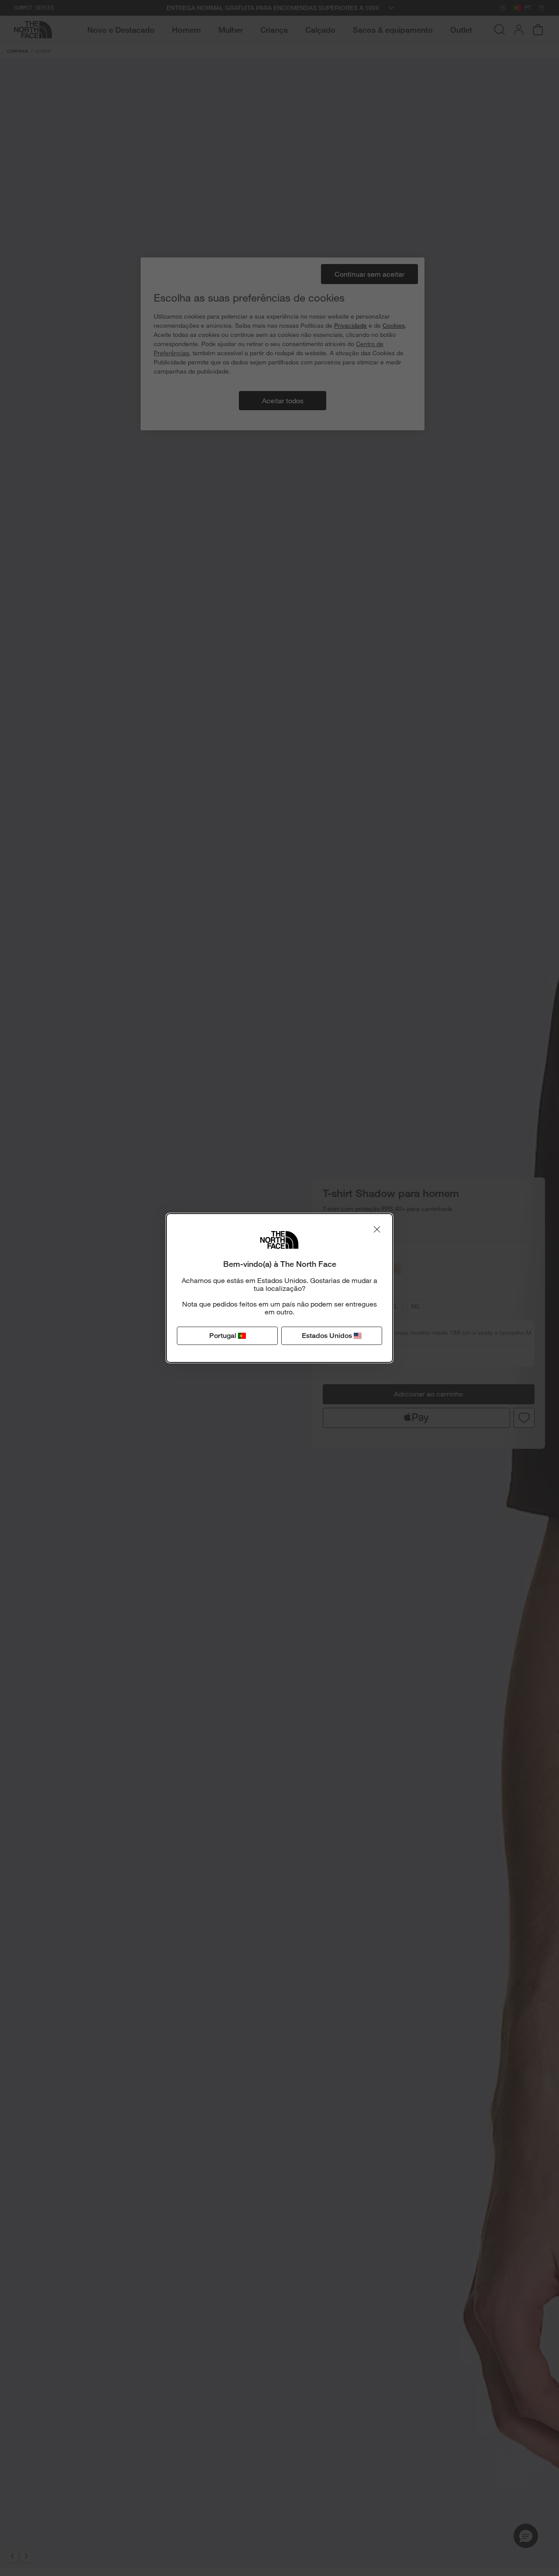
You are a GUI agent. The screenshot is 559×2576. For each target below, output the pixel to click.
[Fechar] (377, 1229)
